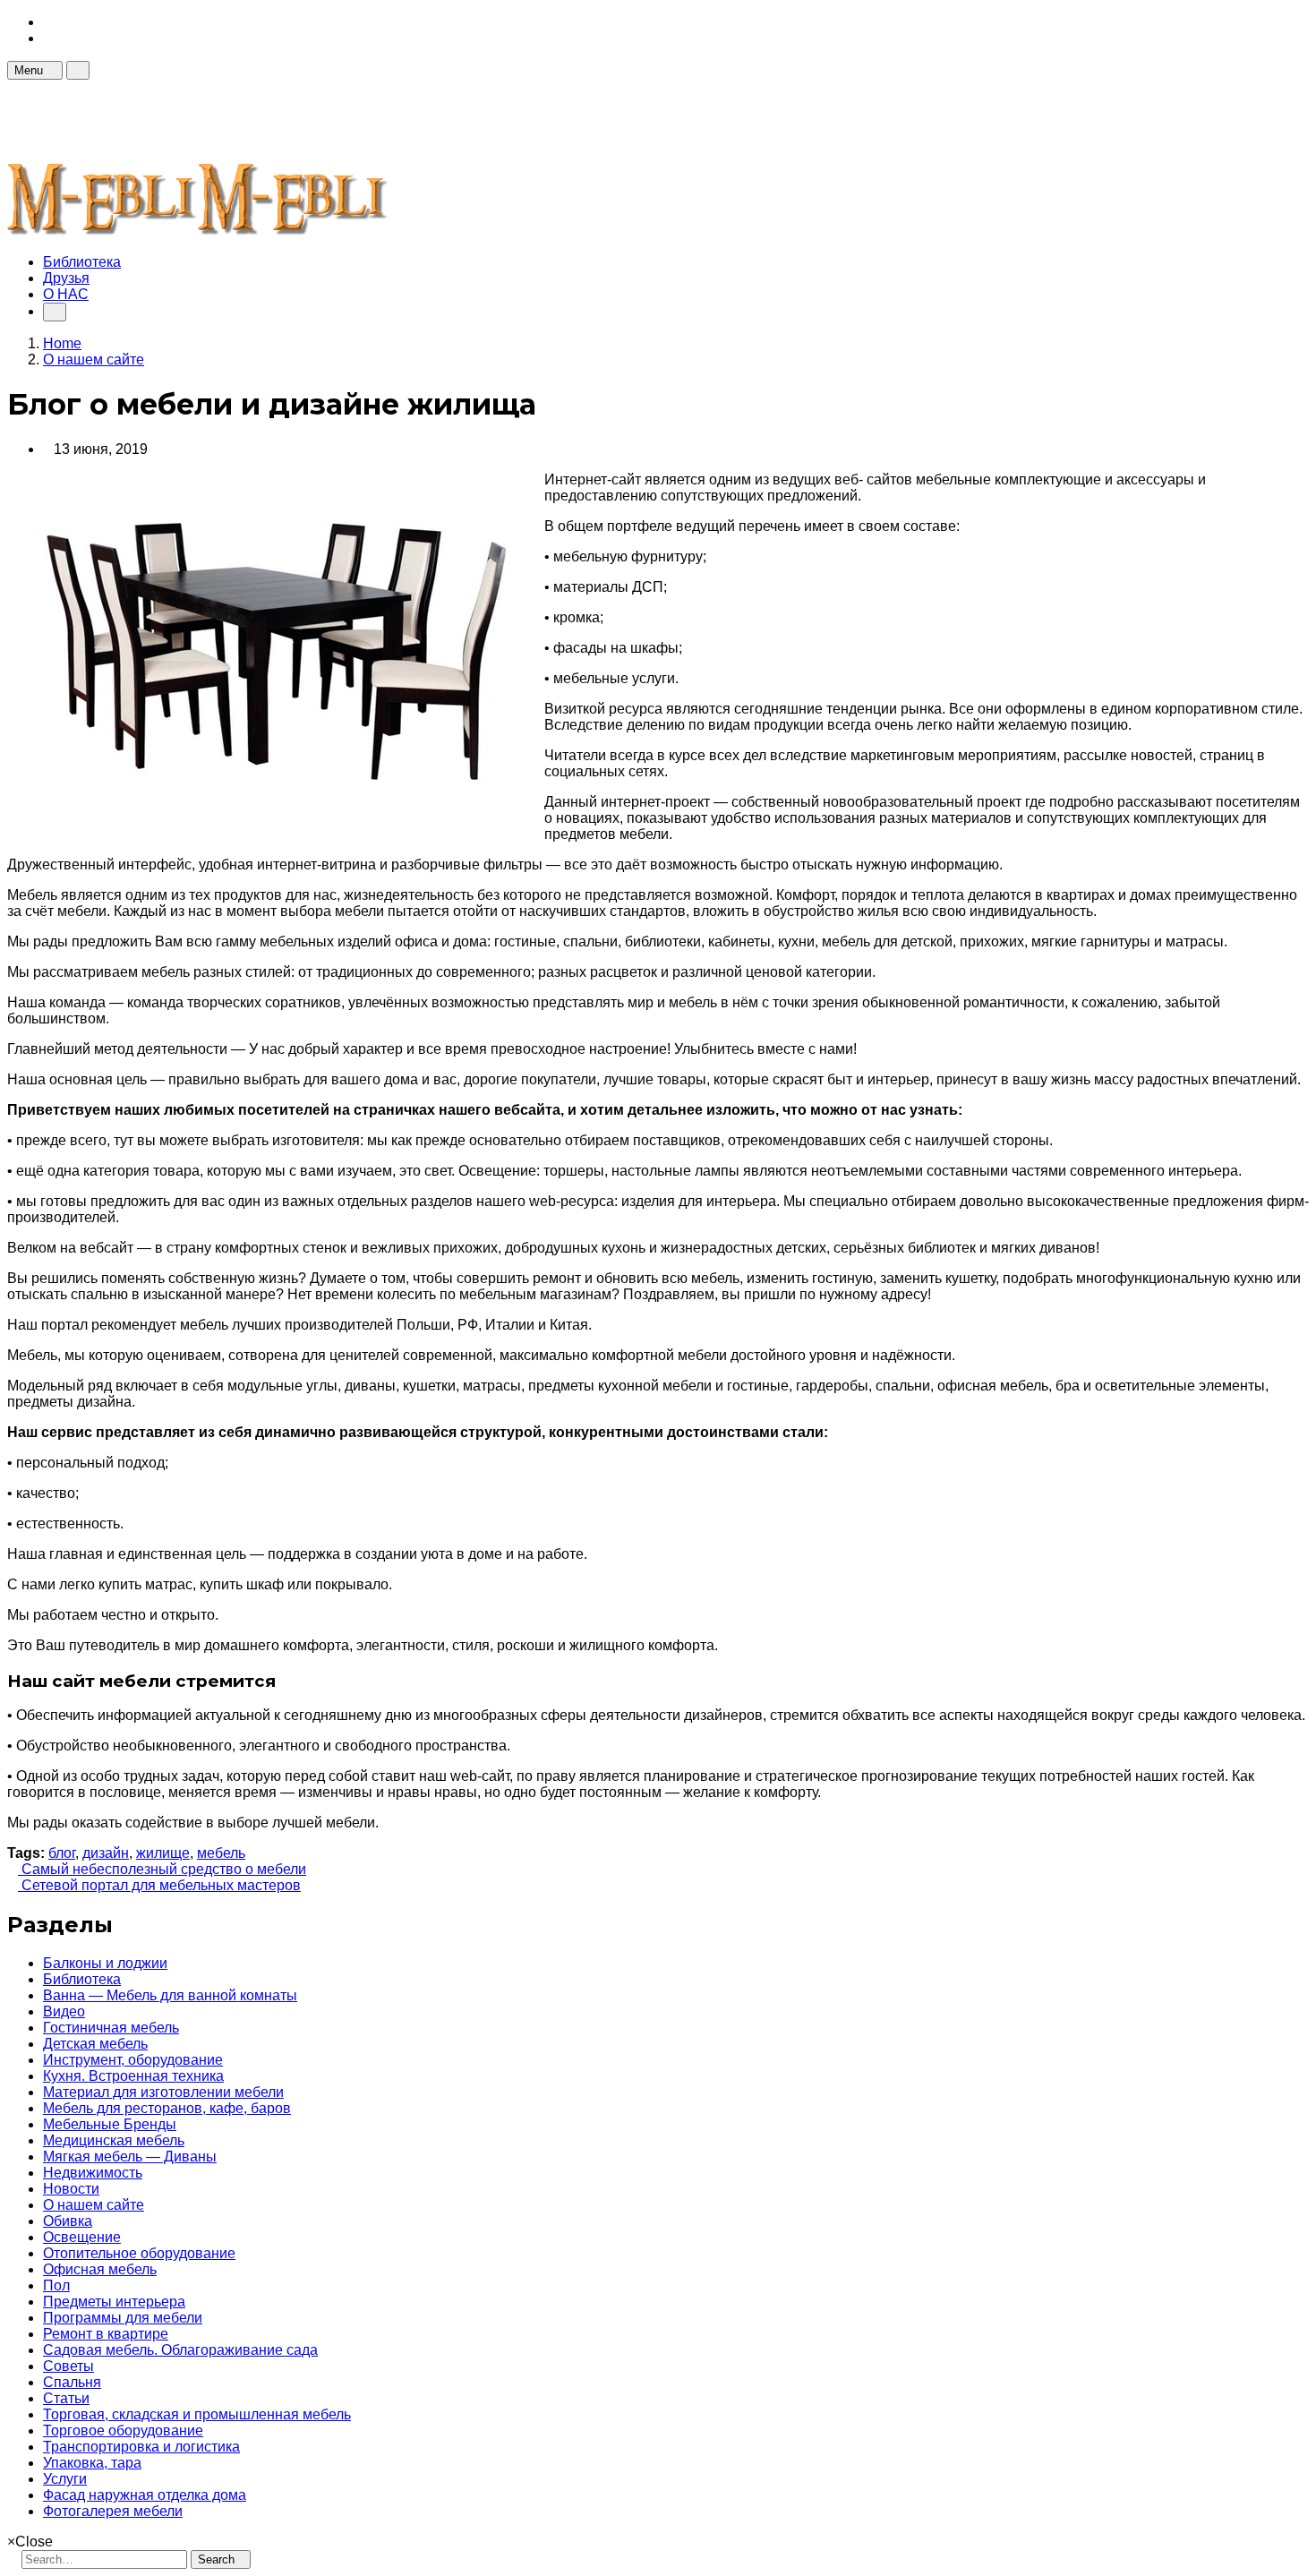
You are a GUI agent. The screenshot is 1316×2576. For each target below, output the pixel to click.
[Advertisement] (333, 120)
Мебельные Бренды (110, 2124)
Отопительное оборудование (139, 2253)
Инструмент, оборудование (133, 2060)
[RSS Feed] (48, 22)
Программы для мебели (123, 2318)
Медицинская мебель (114, 2140)
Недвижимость (93, 2173)
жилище (163, 1853)
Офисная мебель (100, 2269)
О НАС (66, 294)
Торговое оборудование (123, 2431)
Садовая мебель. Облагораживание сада (180, 2350)
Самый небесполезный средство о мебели (162, 1869)
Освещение (82, 2237)
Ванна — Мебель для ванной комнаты (170, 1995)
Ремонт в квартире (106, 2334)
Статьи (66, 2398)
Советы (68, 2366)
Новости (71, 2189)
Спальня (72, 2382)
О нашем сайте (94, 2205)
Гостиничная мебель (111, 2028)
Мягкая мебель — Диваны (130, 2157)
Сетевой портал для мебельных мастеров (159, 1885)
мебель (221, 1853)
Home (62, 343)
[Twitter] (48, 38)
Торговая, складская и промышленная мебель (197, 2414)
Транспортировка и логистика (141, 2447)
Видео (64, 2011)
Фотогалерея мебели (113, 2511)
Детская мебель (95, 2044)
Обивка (68, 2221)
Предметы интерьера (114, 2302)
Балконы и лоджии (105, 1963)
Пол (56, 2285)
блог (62, 1853)
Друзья (66, 278)
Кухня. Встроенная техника (133, 2076)
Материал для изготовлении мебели (163, 2092)
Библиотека (82, 262)
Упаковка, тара (92, 2463)
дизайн (106, 1853)
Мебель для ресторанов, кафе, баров (167, 2108)
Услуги (65, 2479)
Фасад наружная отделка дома (145, 2495)
